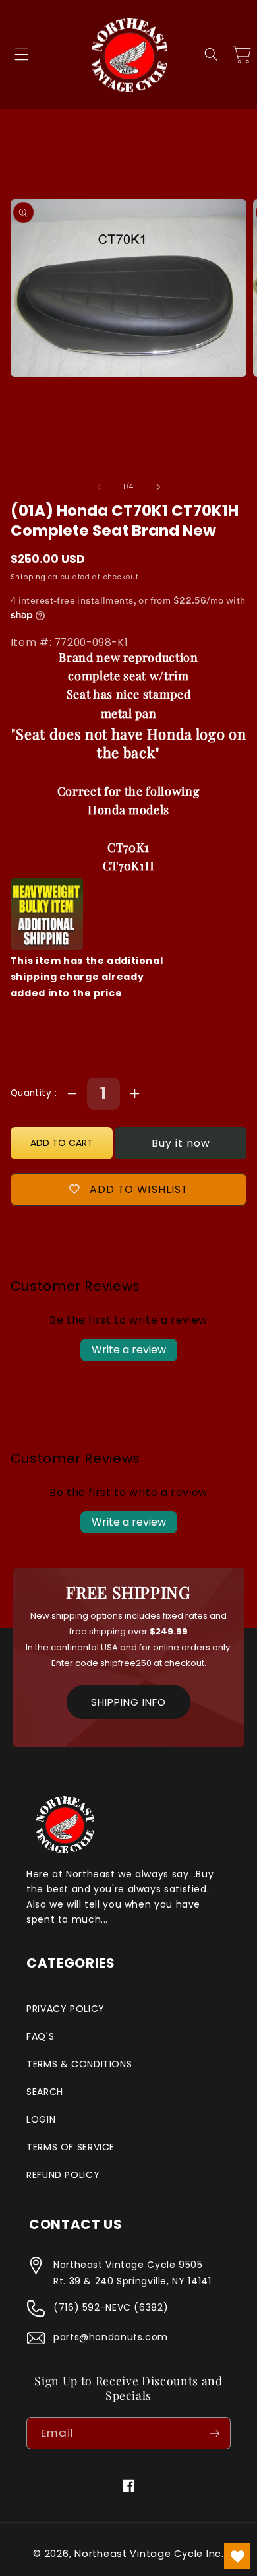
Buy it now (181, 1143)
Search (45, 2092)
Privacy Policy (66, 2009)
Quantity (33, 1093)
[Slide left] (99, 487)
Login (41, 2119)
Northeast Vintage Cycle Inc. (149, 2554)
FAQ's (40, 2036)
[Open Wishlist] (237, 2556)
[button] (21, 55)
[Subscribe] (215, 2433)
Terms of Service (71, 2147)
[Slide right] (158, 487)
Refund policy (63, 2175)
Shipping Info (128, 1702)
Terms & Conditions (79, 2064)
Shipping (28, 577)
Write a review (129, 1350)
